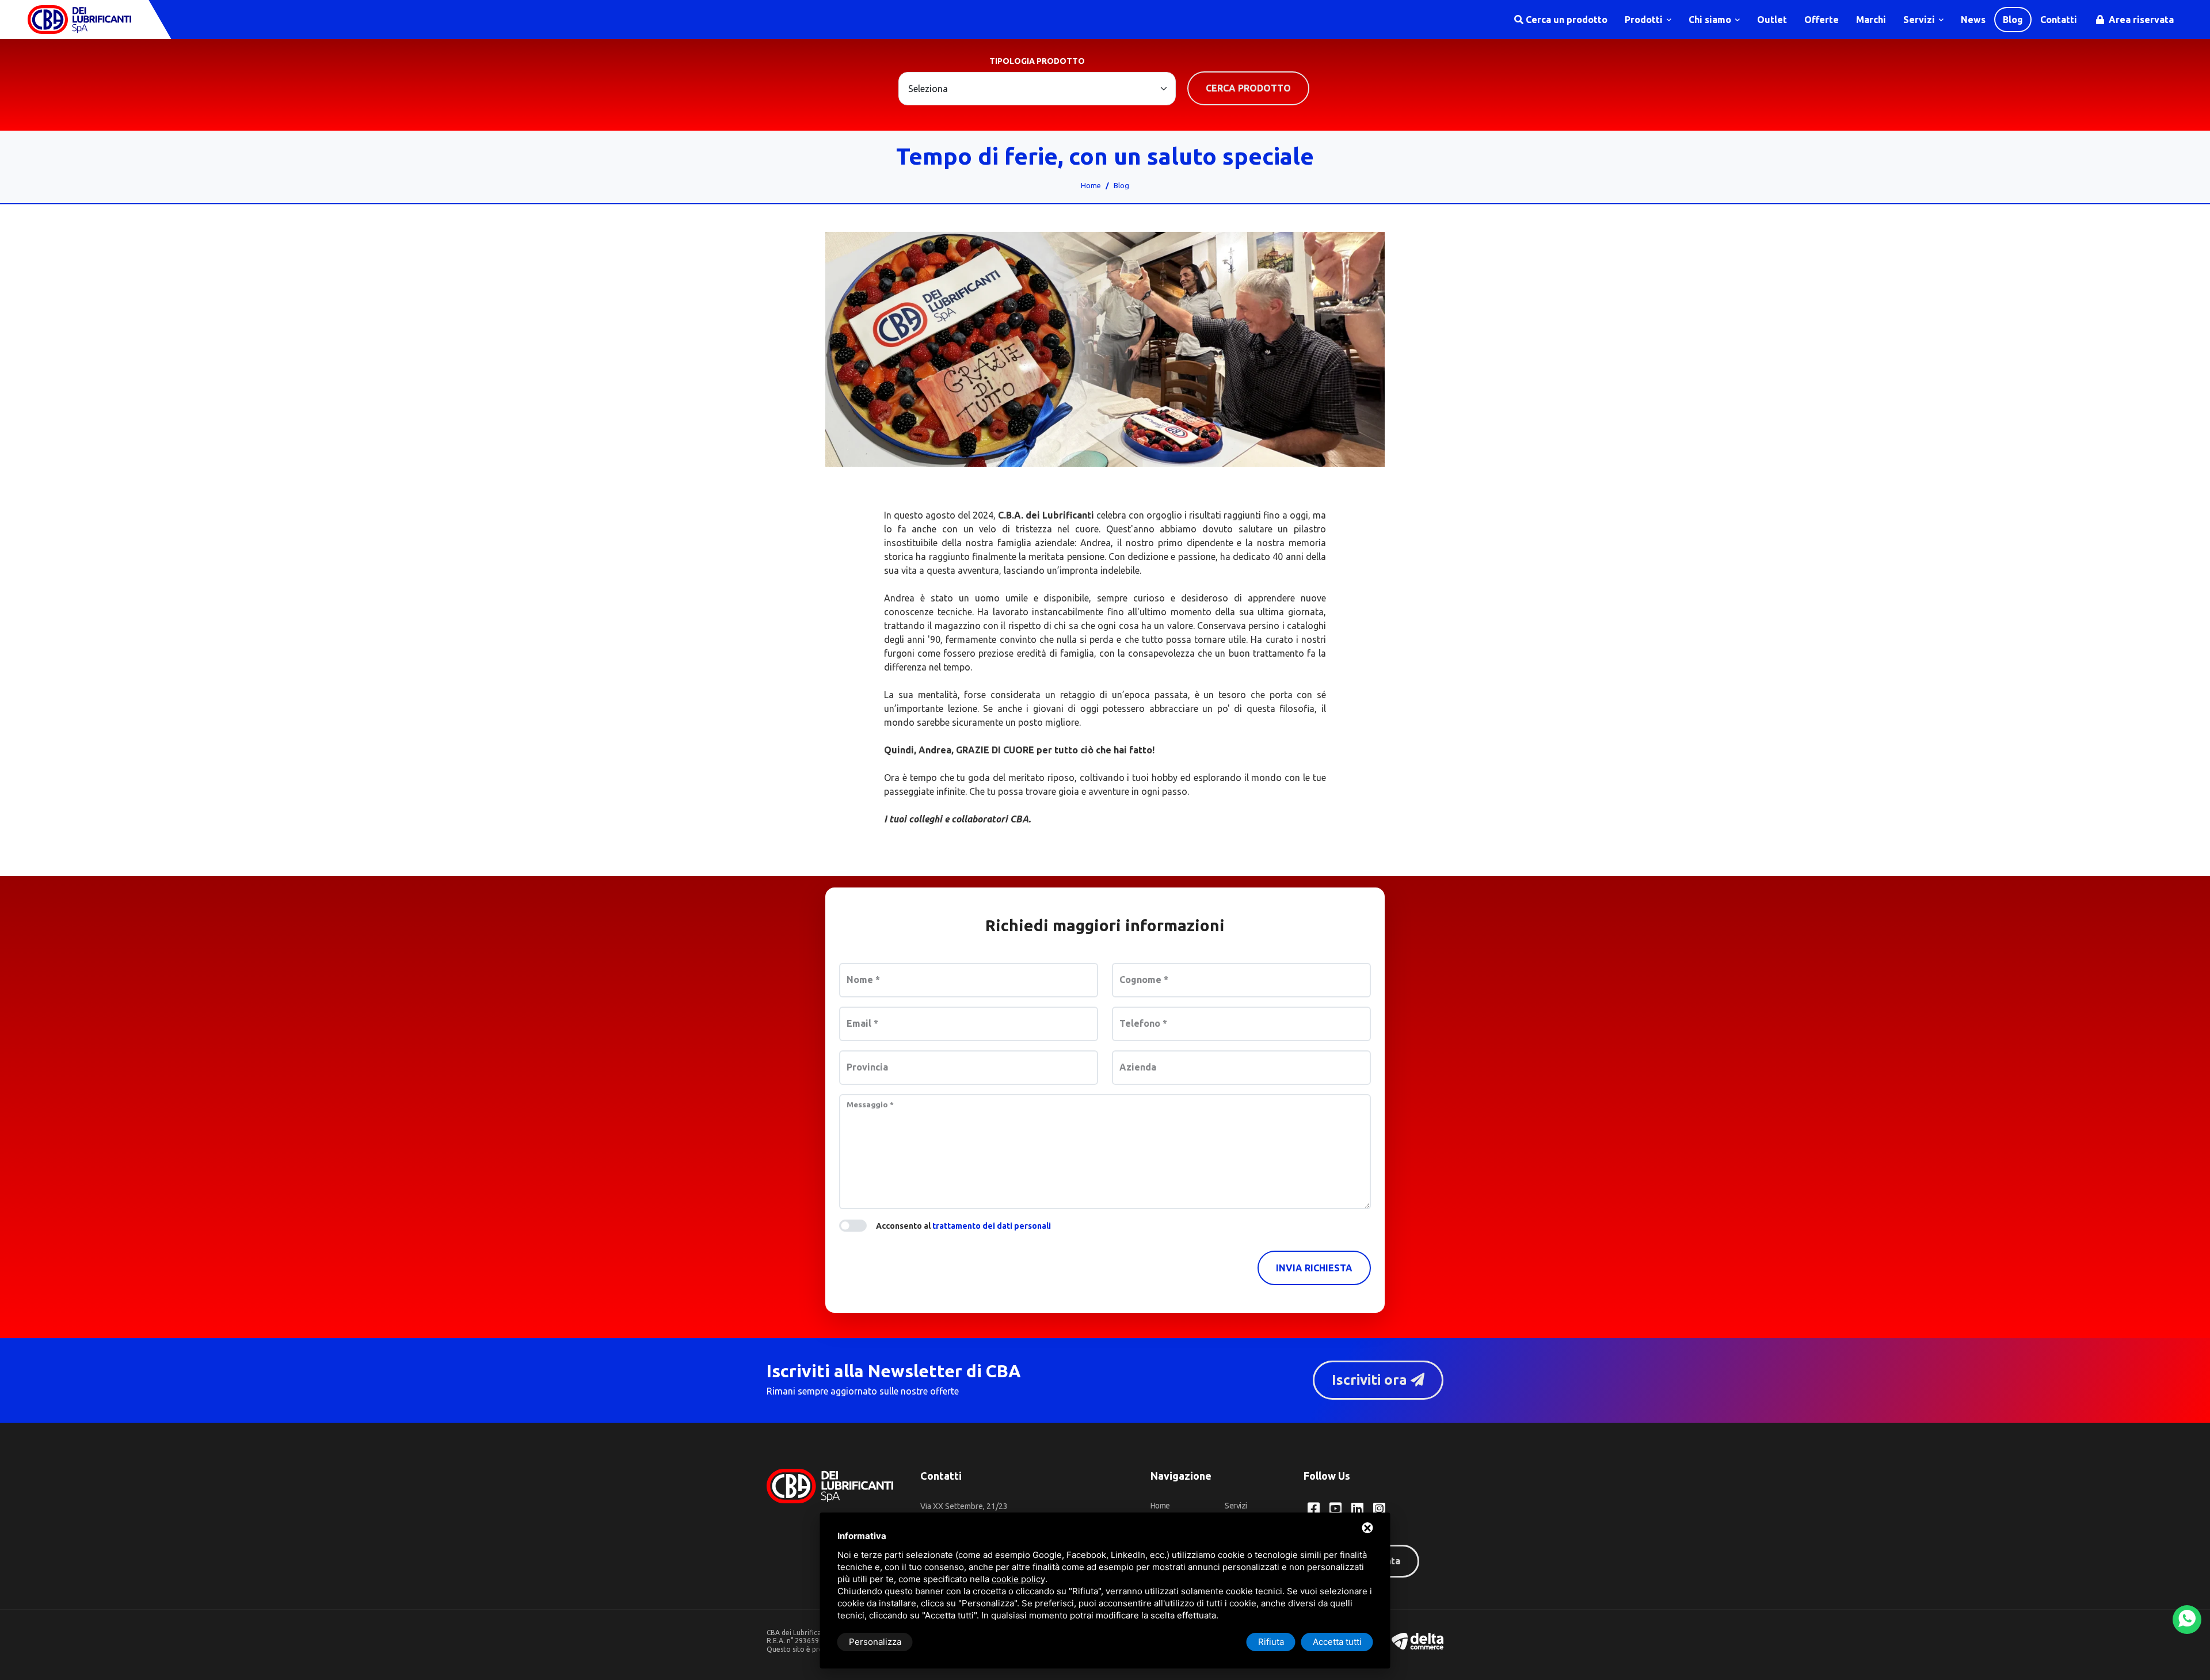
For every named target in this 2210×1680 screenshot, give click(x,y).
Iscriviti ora (1371, 1380)
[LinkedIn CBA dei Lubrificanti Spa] (1357, 1508)
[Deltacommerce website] (1418, 1640)
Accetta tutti (1337, 1642)
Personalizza (875, 1642)
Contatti (2059, 20)
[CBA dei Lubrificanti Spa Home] (79, 20)
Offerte (1822, 20)
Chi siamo (1711, 20)
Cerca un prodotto (1565, 20)
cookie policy (1018, 1579)
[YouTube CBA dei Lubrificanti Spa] (1335, 1508)
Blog (2013, 20)
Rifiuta (1271, 1642)
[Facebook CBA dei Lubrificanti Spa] (1314, 1508)
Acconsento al (963, 1226)
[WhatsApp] (2187, 1620)
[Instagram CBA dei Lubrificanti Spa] (1379, 1508)
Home (1091, 185)
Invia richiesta (1314, 1268)
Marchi (1871, 20)
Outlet (1772, 20)
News (1973, 20)
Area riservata (2140, 20)
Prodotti (1645, 20)
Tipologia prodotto (1037, 61)
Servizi (1920, 20)
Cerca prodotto (1248, 88)
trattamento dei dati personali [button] (992, 1226)
